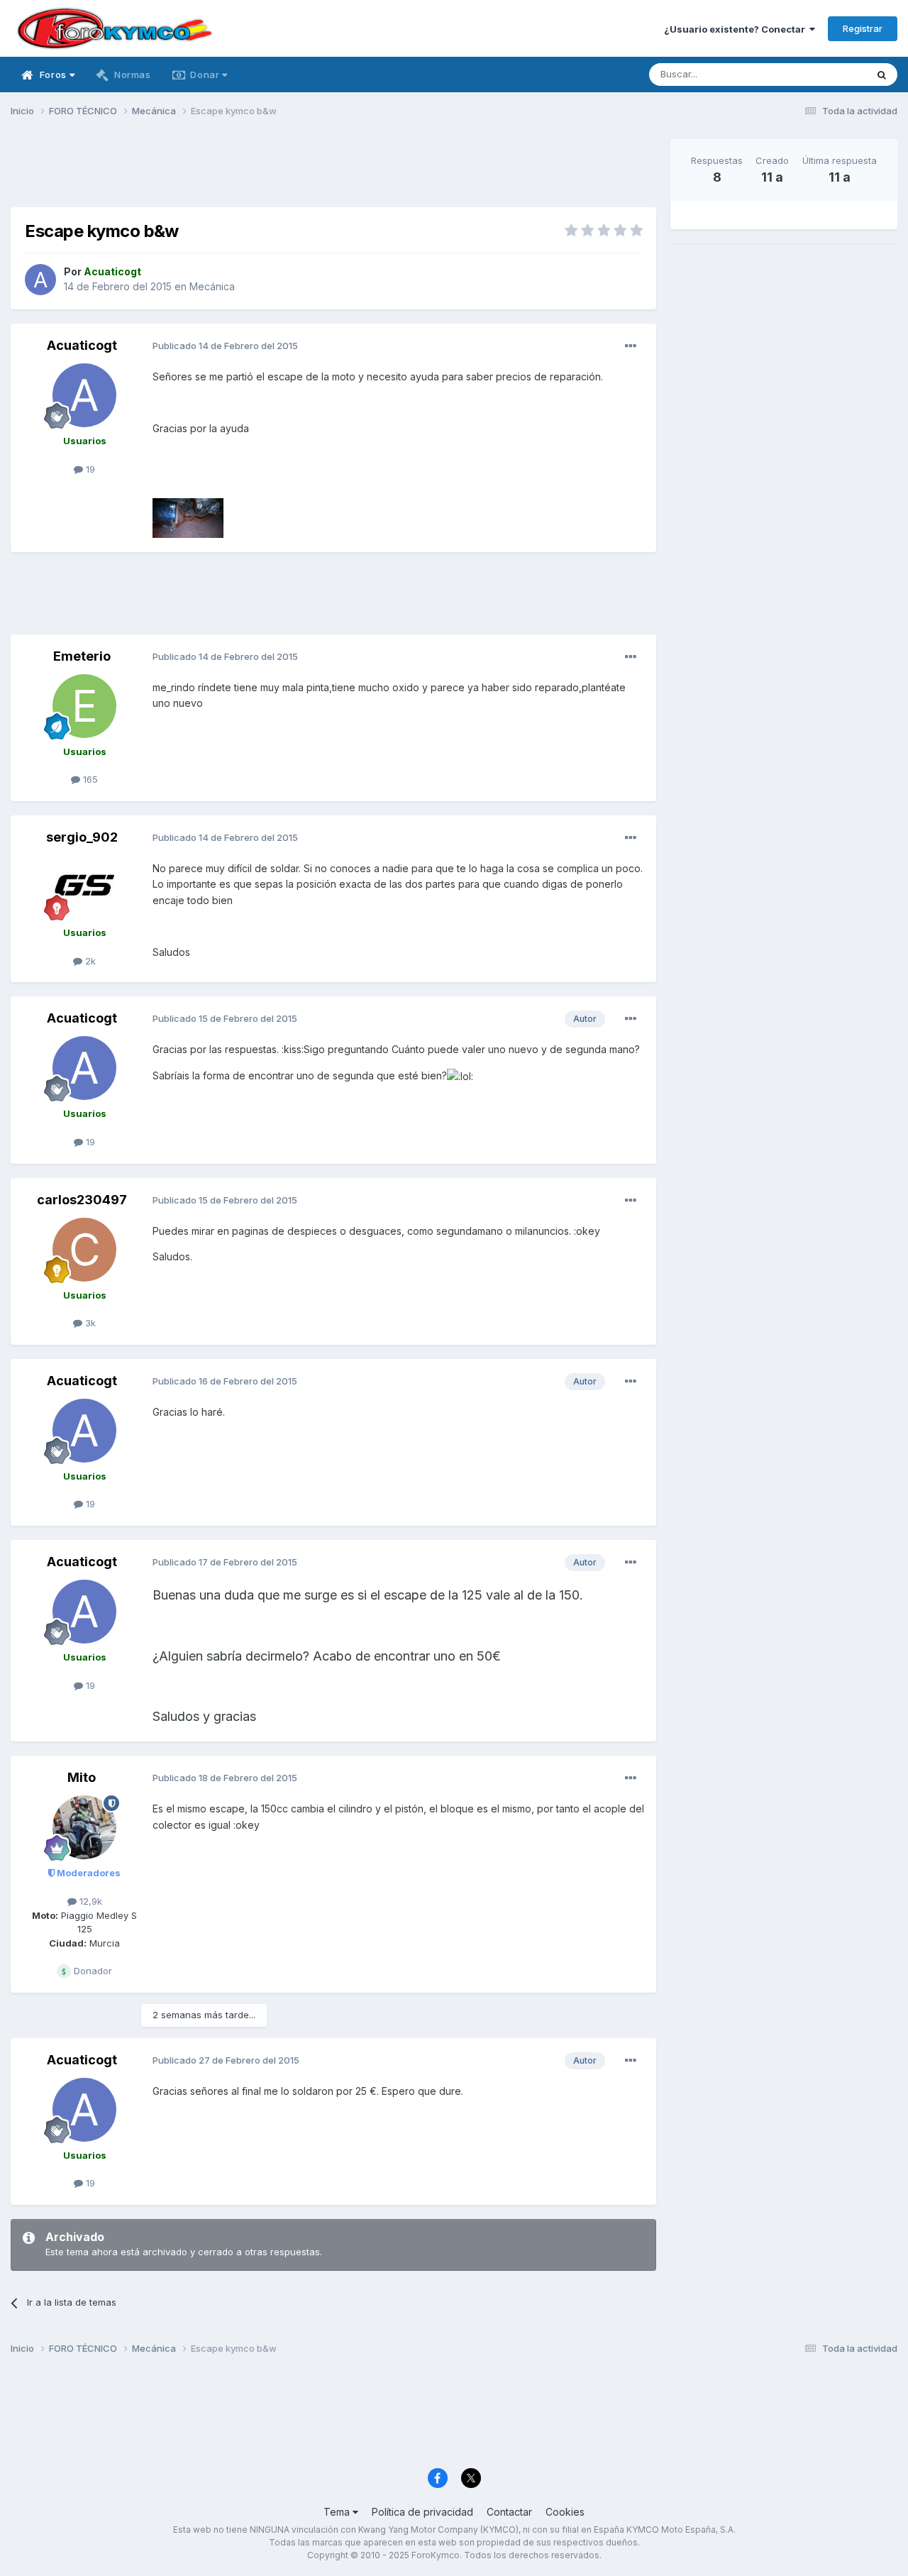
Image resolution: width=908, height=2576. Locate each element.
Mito (82, 1777)
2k (89, 961)
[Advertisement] (333, 171)
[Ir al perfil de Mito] (84, 1827)
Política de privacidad (422, 2512)
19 (89, 469)
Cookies (565, 2512)
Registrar (863, 28)
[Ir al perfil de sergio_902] (84, 887)
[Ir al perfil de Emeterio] (84, 706)
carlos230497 (82, 1200)
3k (89, 1323)
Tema (338, 2512)
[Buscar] (882, 75)
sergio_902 (82, 837)
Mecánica (212, 286)
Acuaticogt (82, 345)
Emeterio (82, 656)
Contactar (509, 2512)
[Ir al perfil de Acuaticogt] (40, 280)
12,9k (89, 1901)
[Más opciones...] (631, 346)
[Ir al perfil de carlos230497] (84, 1250)
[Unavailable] (188, 517)
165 (89, 779)
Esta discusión (817, 74)
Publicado (225, 346)
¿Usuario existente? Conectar (737, 29)
